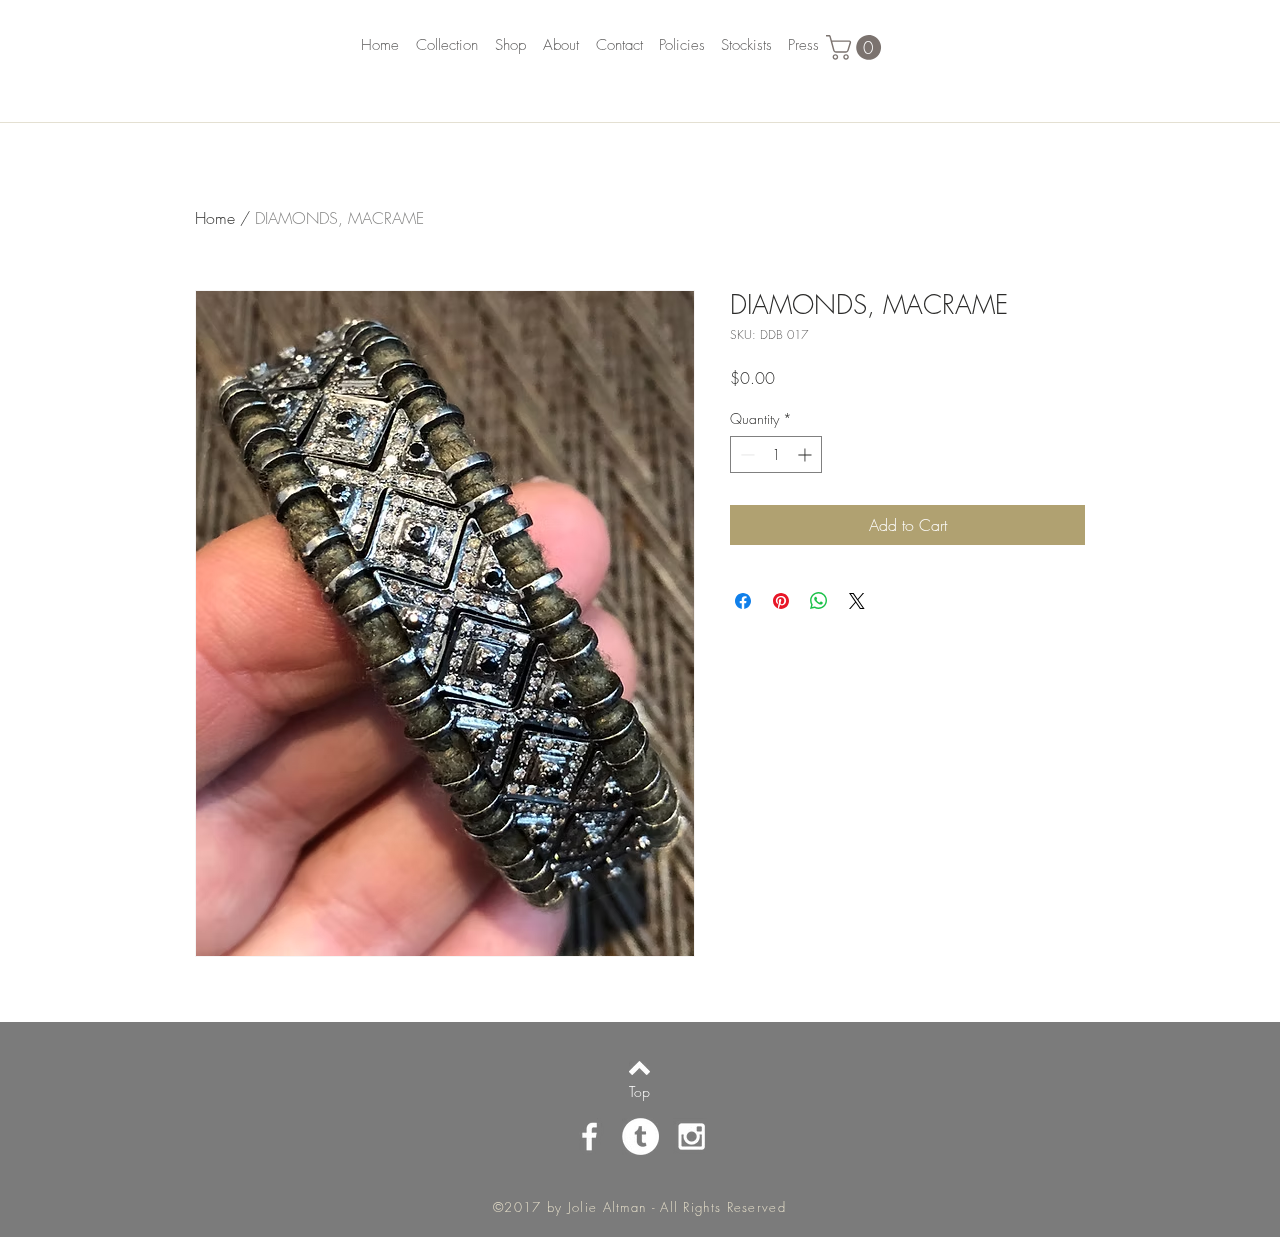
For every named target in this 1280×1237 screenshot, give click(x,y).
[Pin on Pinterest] (781, 601)
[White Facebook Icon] (589, 1136)
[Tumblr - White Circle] (640, 1136)
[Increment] (806, 454)
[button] (856, 47)
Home (215, 218)
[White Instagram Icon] (691, 1136)
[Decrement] (745, 454)
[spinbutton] (776, 454)
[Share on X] (857, 601)
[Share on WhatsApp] (819, 601)
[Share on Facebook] (743, 601)
